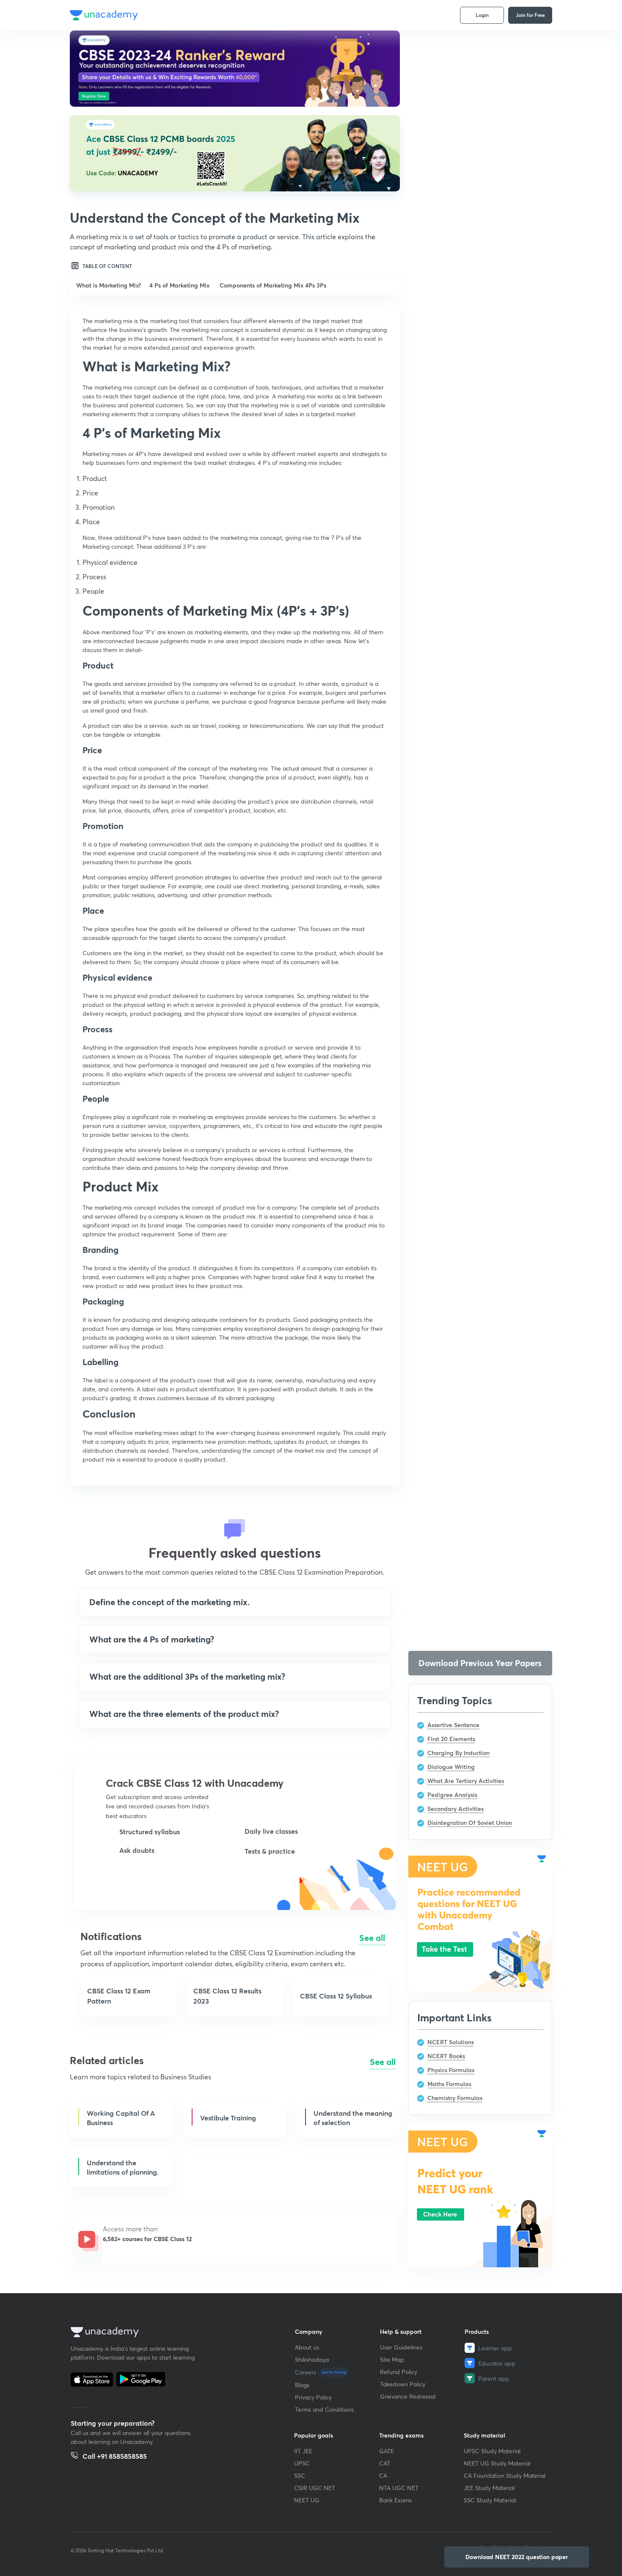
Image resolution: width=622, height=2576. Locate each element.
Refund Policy (399, 2372)
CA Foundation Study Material (505, 2475)
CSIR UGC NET (315, 2488)
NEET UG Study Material (497, 2463)
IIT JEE (303, 2451)
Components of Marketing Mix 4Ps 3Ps (273, 285)
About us (307, 2347)
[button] (143, 1879)
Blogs (302, 2385)
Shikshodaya (312, 2359)
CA (383, 2475)
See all (372, 1938)
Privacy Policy (313, 2397)
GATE (387, 2451)
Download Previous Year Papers (480, 1663)
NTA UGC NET (399, 2488)
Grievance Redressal (408, 2396)
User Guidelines (401, 2347)
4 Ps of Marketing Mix (180, 285)
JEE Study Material (489, 2488)
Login (482, 15)
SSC (300, 2475)
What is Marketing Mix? (109, 285)
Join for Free (530, 15)
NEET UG (307, 2500)
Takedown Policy (403, 2384)
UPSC (302, 2463)
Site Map (392, 2359)
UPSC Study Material (492, 2451)
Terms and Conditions (324, 2409)
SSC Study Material (490, 2500)
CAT (385, 2463)
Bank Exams (395, 2500)
